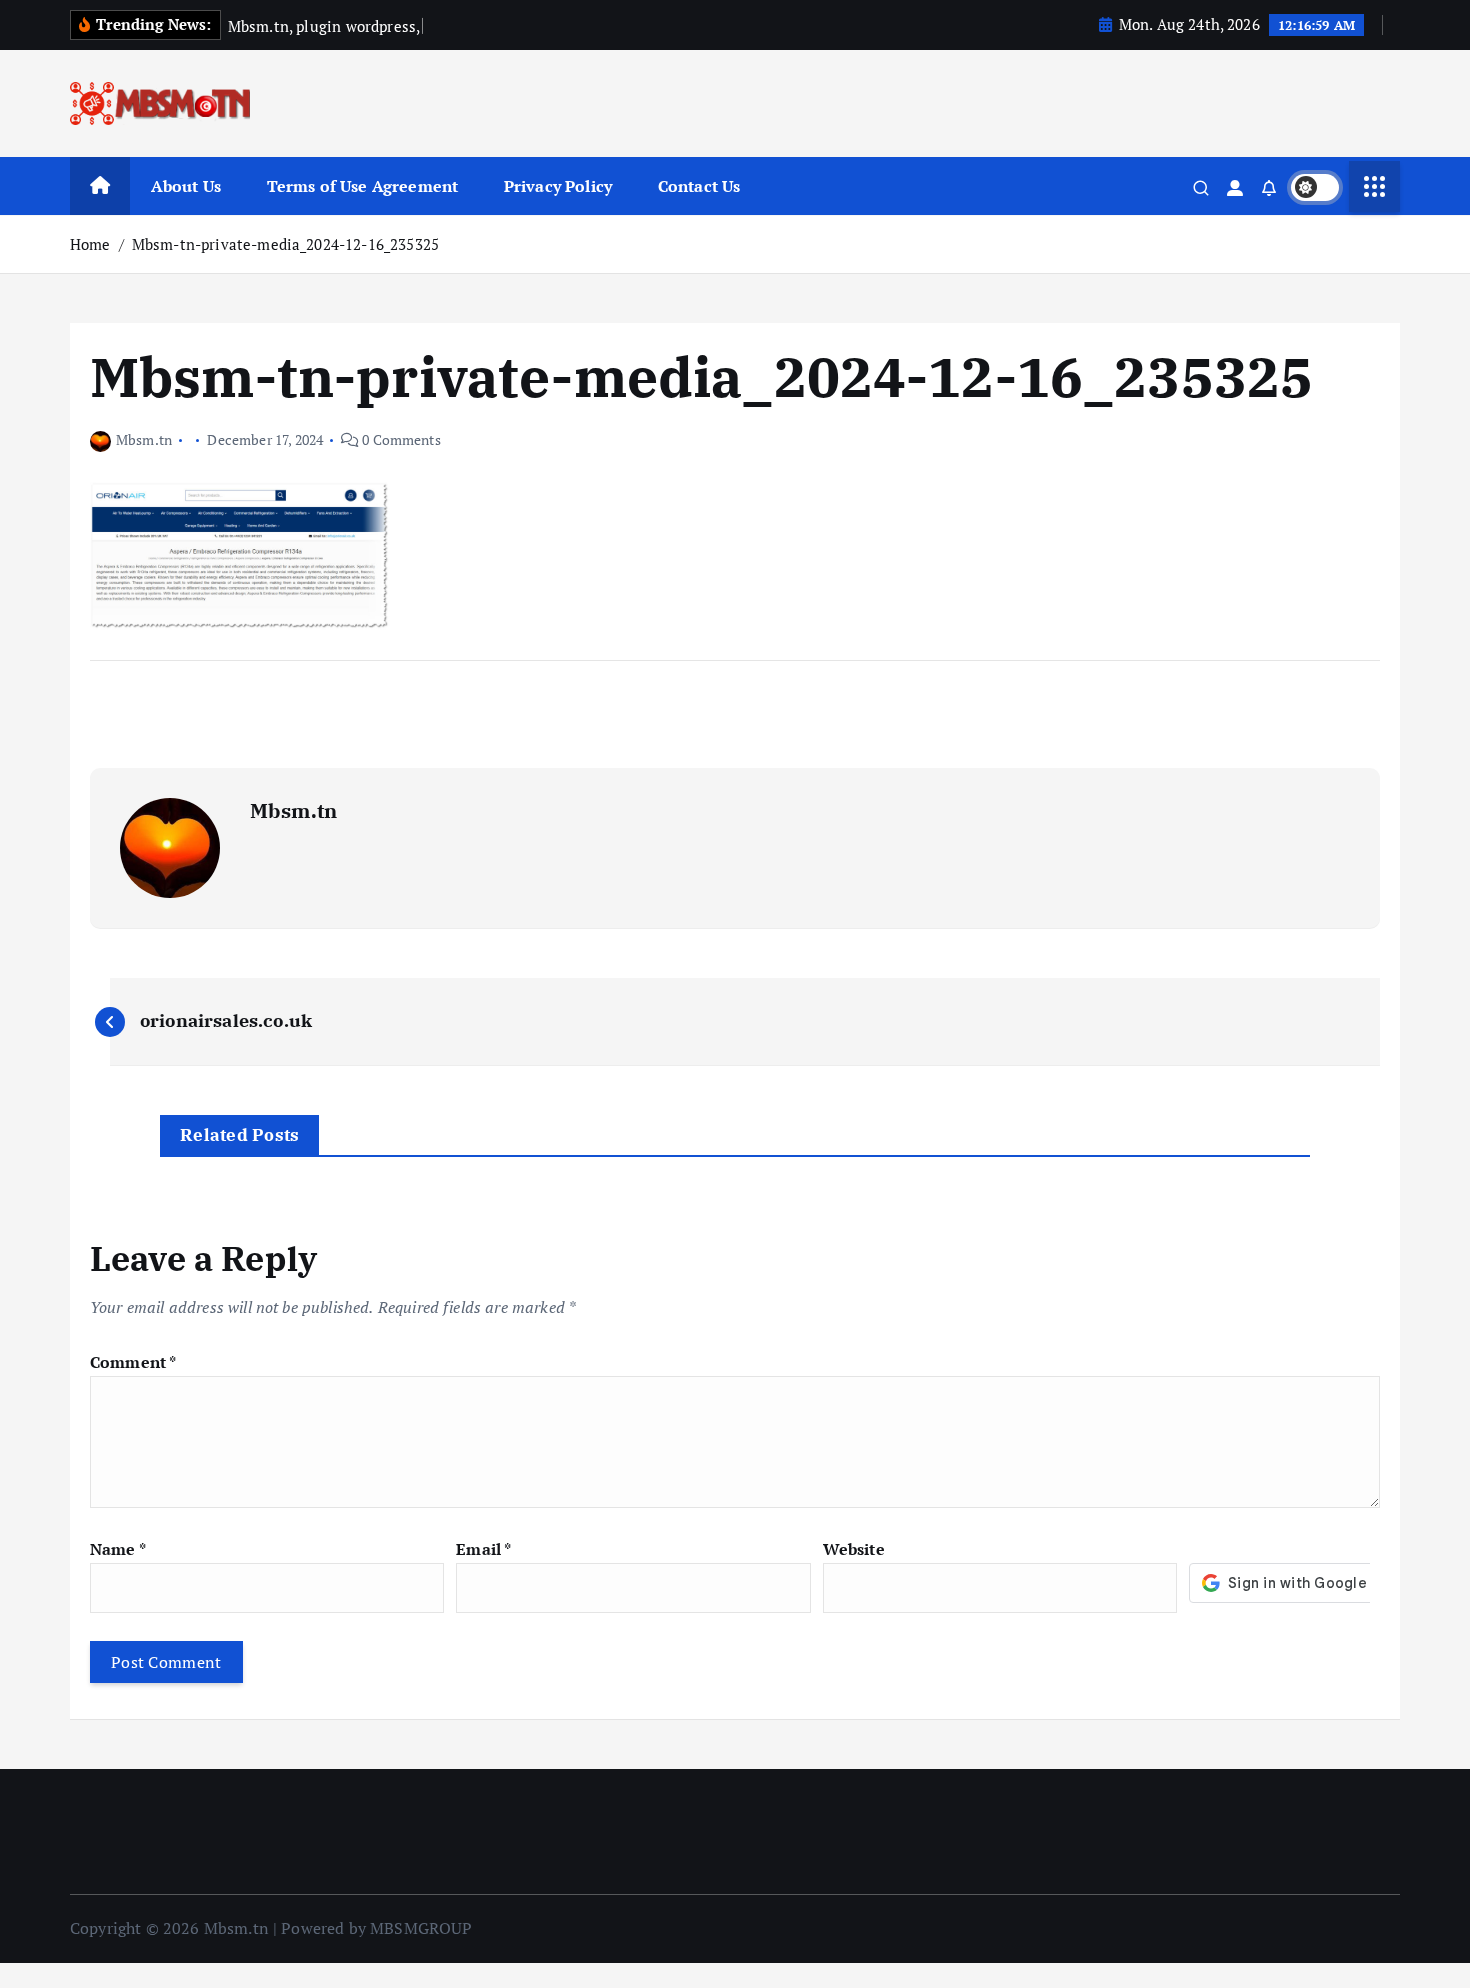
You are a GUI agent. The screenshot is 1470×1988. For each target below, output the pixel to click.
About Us (186, 186)
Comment (133, 1362)
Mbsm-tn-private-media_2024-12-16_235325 (285, 244)
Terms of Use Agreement (363, 186)
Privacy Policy (558, 186)
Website (854, 1549)
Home (90, 244)
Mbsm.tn (144, 439)
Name (118, 1549)
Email (483, 1549)
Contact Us (699, 186)
